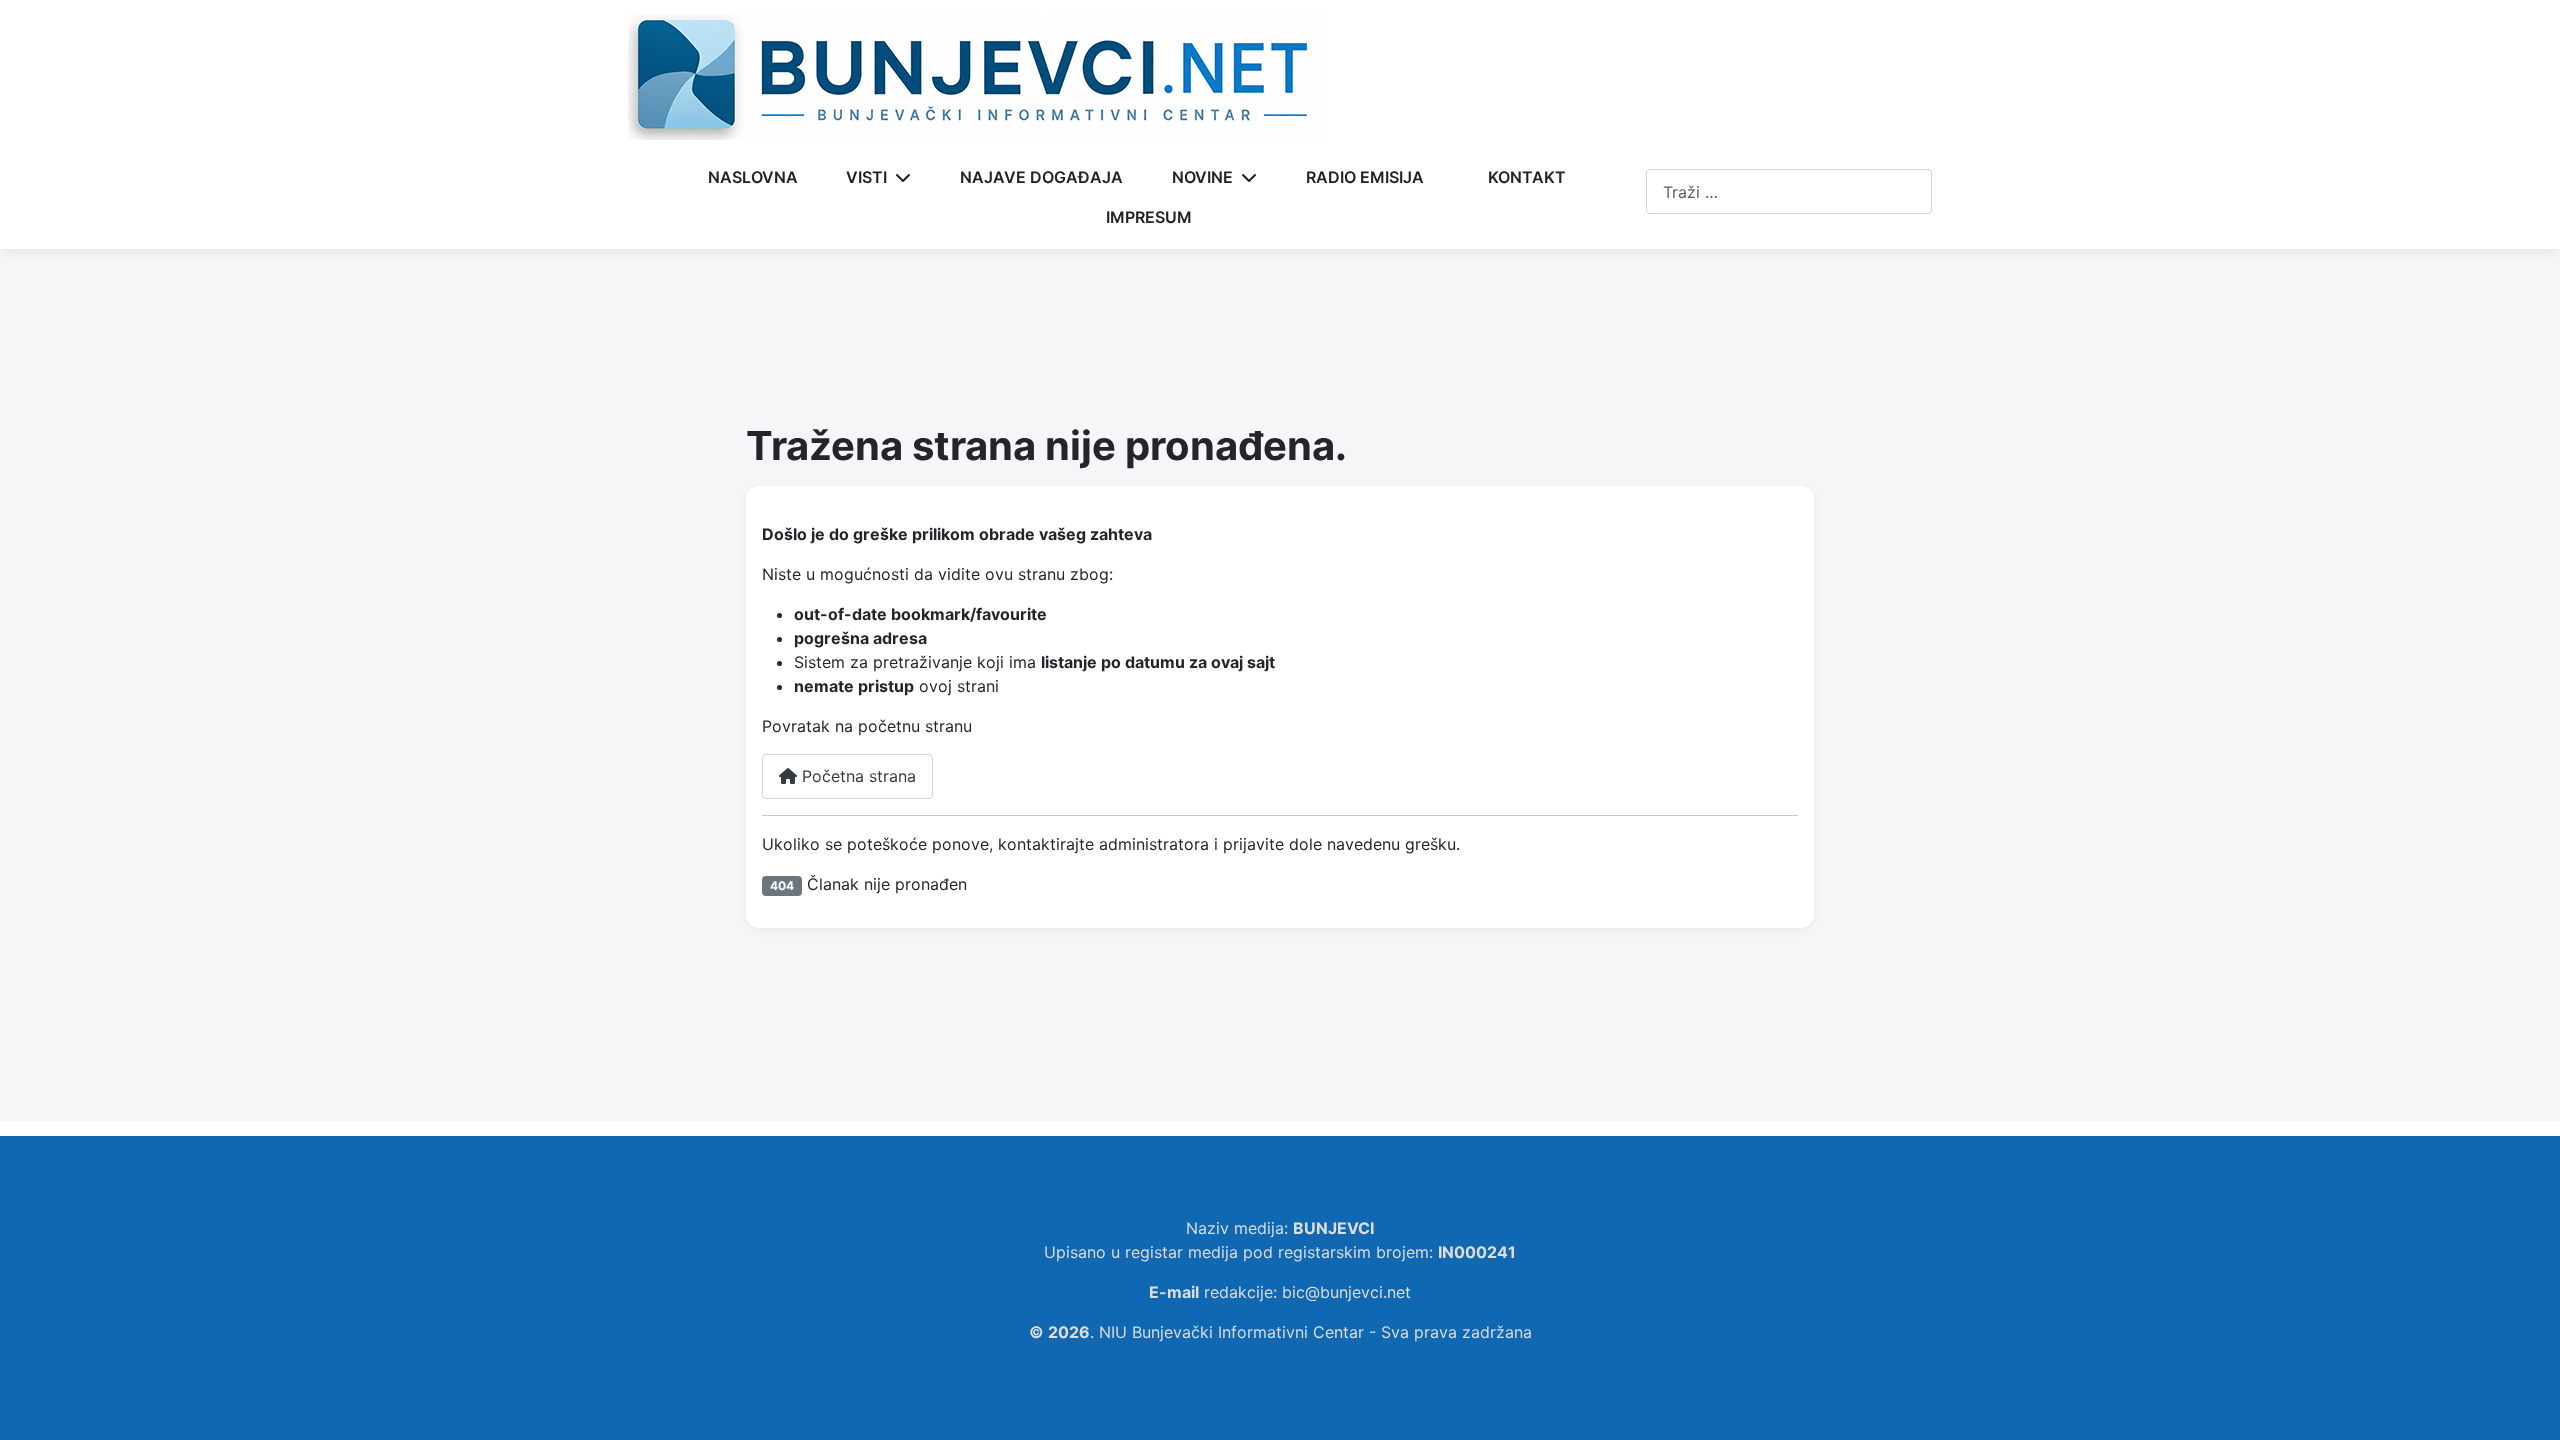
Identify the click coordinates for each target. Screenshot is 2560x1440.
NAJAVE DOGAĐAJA (1041, 177)
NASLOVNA (753, 177)
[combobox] (1789, 191)
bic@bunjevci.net (1346, 1292)
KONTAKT (1527, 177)
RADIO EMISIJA (1365, 177)
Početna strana (856, 776)
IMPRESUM (1149, 217)
